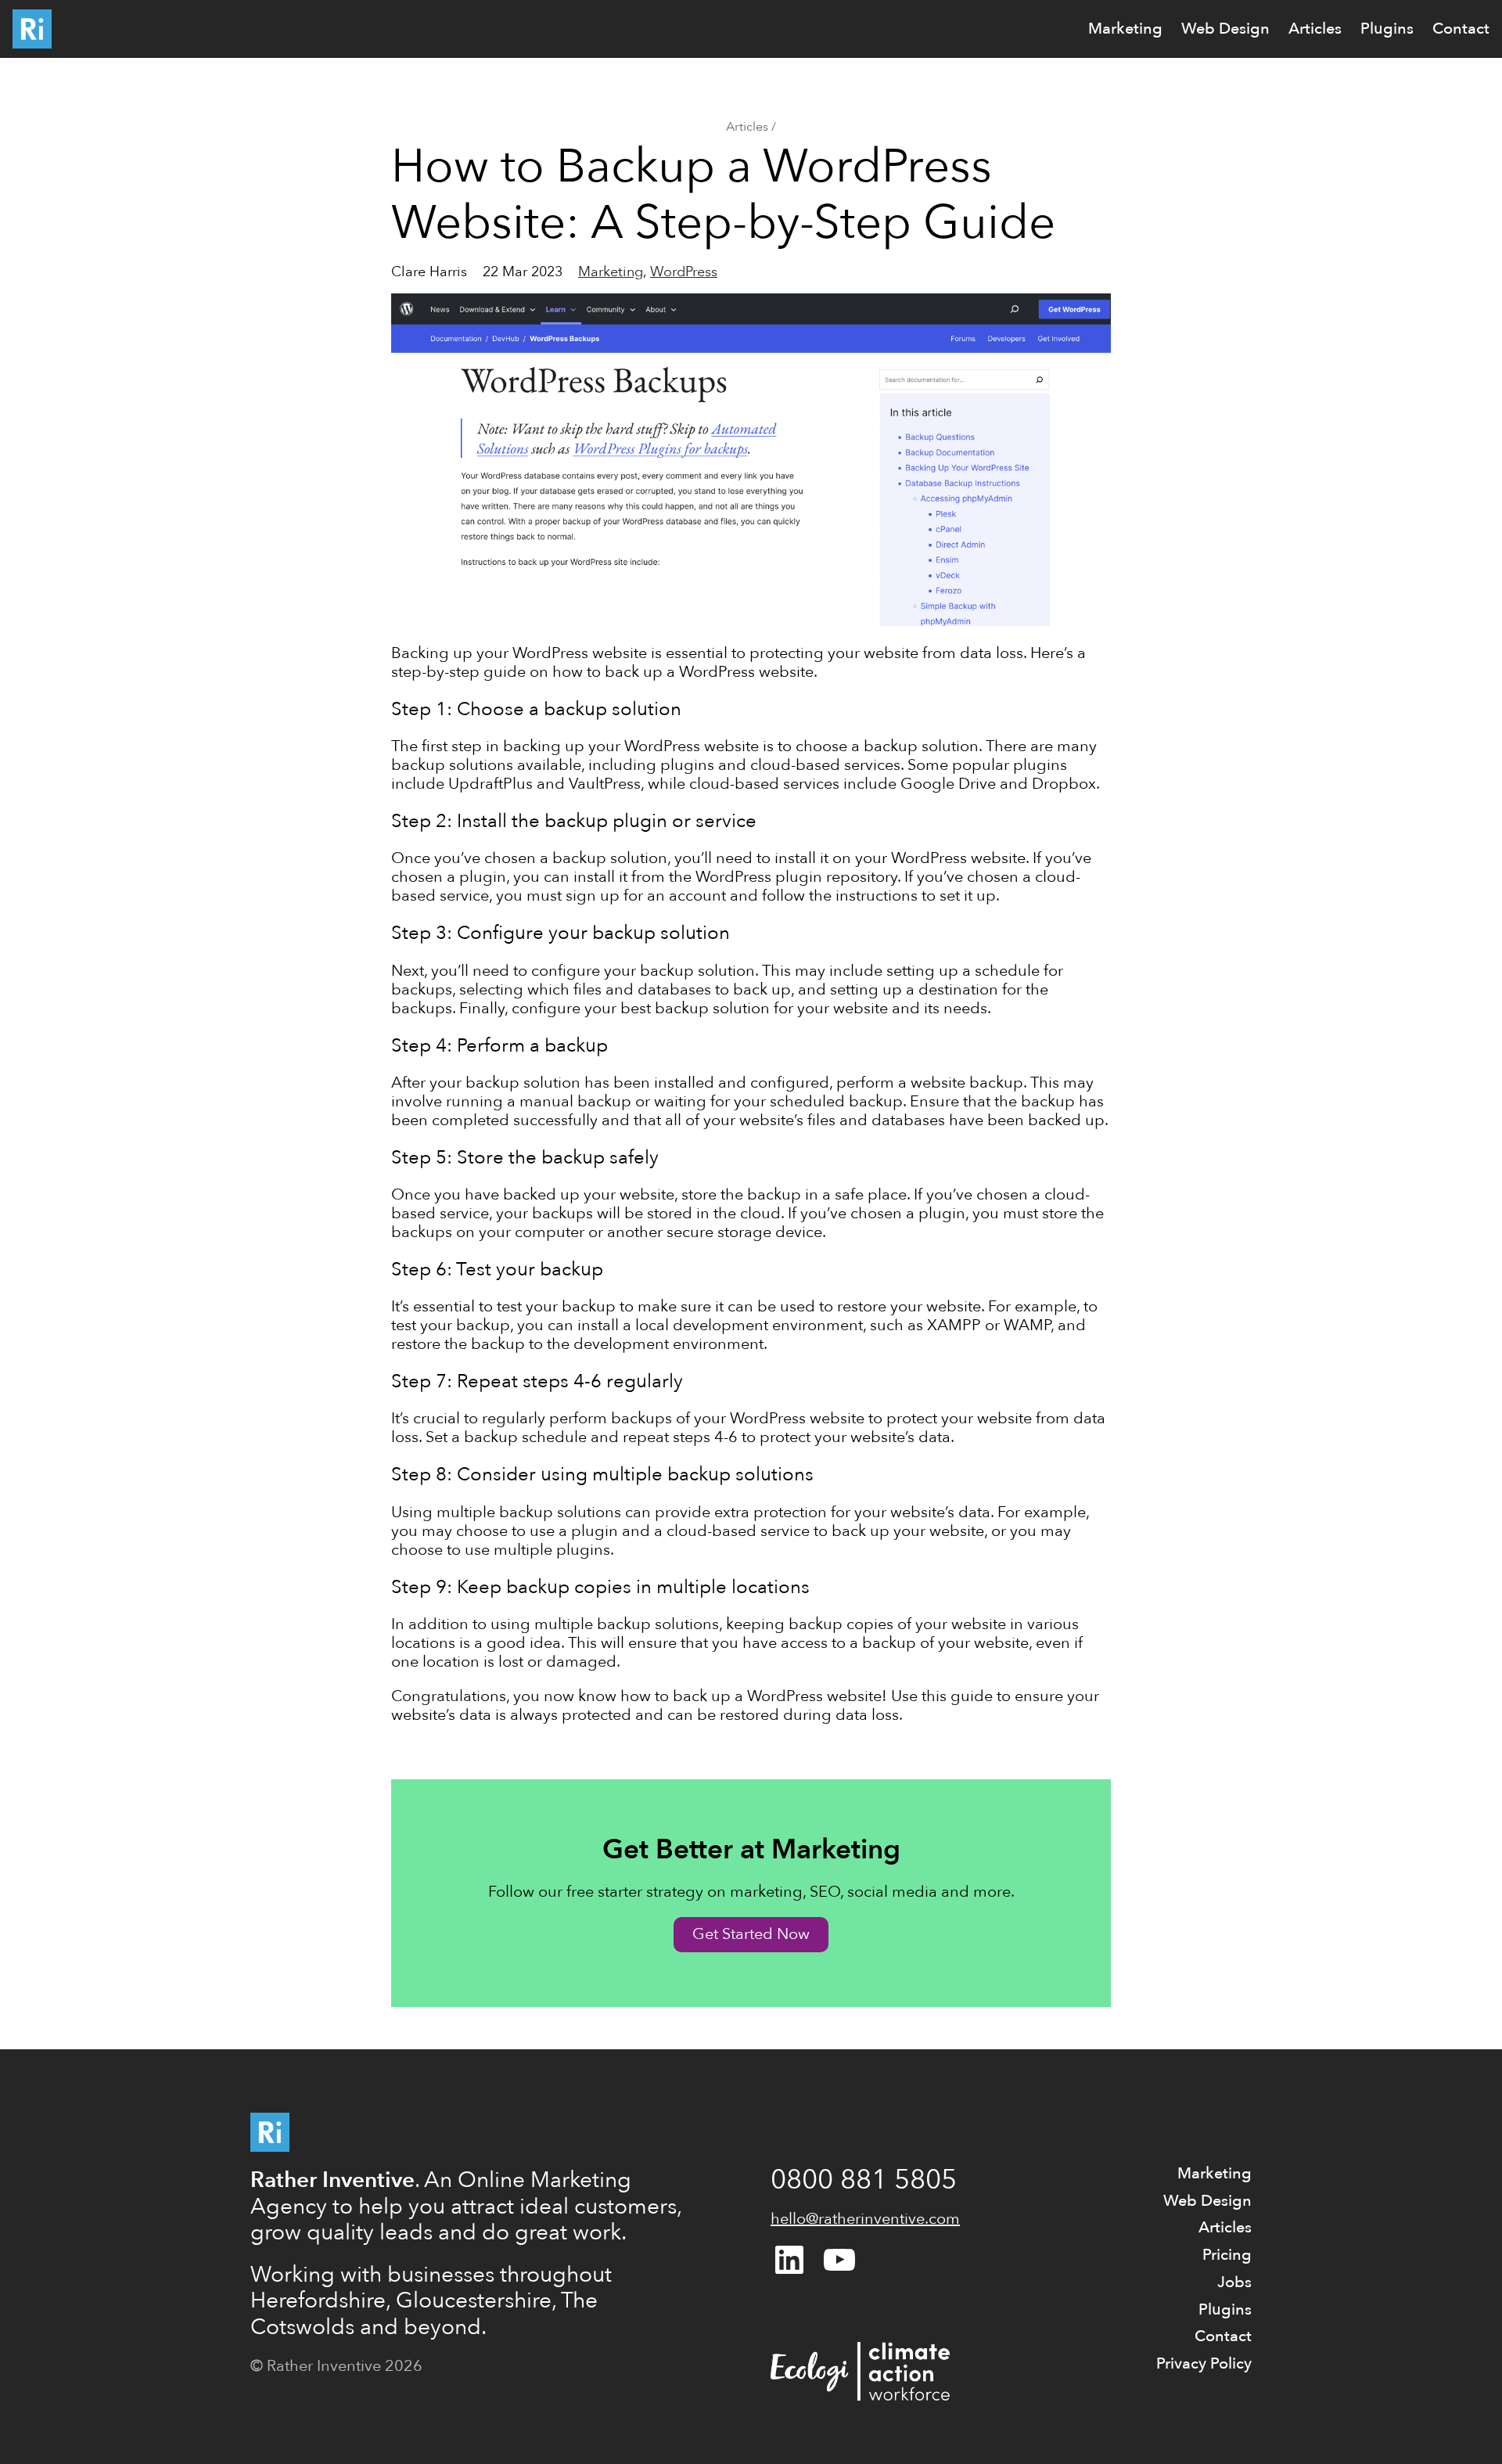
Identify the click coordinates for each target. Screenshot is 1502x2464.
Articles (747, 127)
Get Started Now (751, 1934)
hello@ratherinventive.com (865, 2219)
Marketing (611, 272)
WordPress (684, 272)
